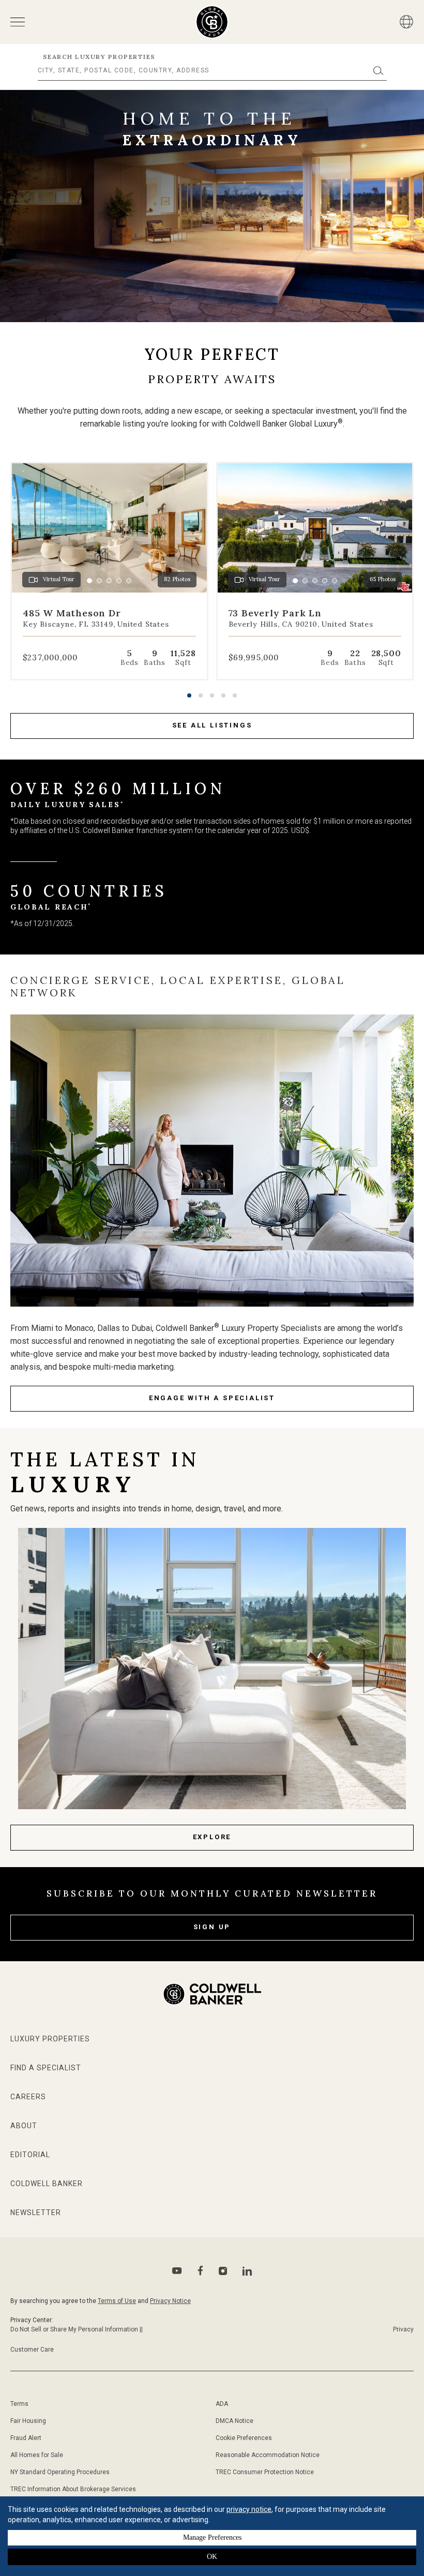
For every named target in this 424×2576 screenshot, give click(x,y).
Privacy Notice (170, 2301)
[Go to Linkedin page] (247, 2271)
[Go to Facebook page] (200, 2271)
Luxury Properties (50, 2039)
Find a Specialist (46, 2068)
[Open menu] (18, 22)
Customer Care (32, 2350)
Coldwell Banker (47, 2184)
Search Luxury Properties (99, 57)
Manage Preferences (212, 2537)
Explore (212, 1837)
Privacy (403, 2329)
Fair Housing (28, 2421)
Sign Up (212, 1927)
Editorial (30, 2155)
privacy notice (249, 2509)
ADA (222, 2404)
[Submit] (378, 71)
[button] (189, 695)
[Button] (406, 22)
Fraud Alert (26, 2438)
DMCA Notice (234, 2421)
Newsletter (36, 2213)
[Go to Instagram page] (223, 2271)
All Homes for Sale (37, 2455)
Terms (19, 2404)
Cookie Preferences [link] (244, 2438)
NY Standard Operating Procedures (60, 2472)
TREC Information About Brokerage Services (73, 2489)
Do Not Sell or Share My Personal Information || (77, 2329)
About (24, 2126)
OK (212, 2557)
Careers (28, 2097)
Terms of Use (117, 2301)
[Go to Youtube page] (177, 2271)
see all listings (212, 725)
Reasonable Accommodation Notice (268, 2455)
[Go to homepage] (212, 22)
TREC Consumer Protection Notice (265, 2472)
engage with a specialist (212, 1398)
